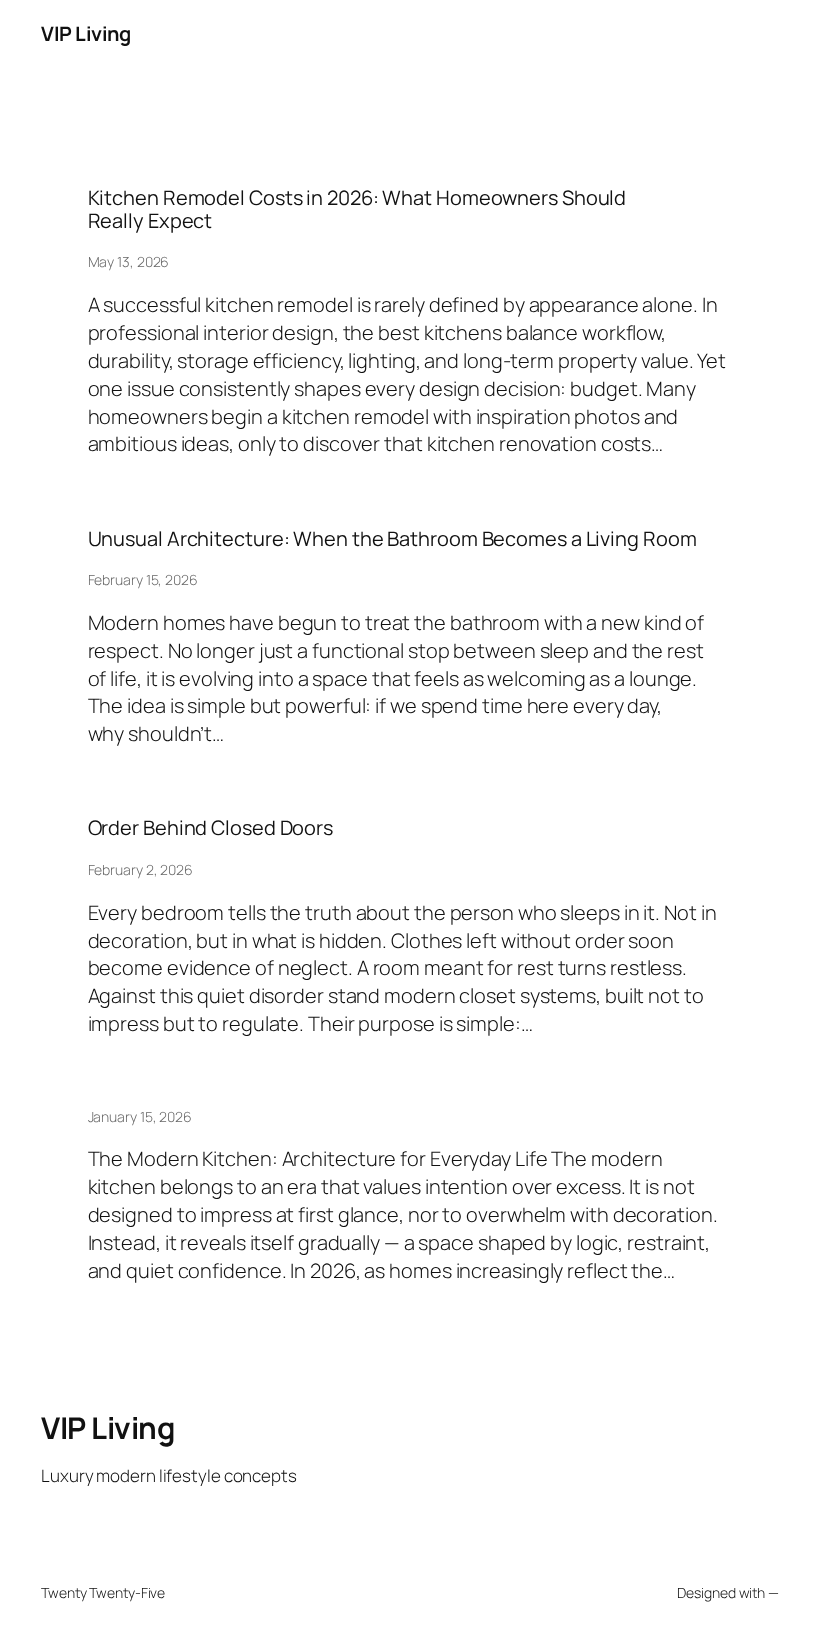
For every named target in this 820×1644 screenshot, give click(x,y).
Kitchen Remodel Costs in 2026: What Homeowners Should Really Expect (357, 209)
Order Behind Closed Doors (211, 828)
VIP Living (85, 33)
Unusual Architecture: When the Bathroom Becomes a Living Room (392, 539)
